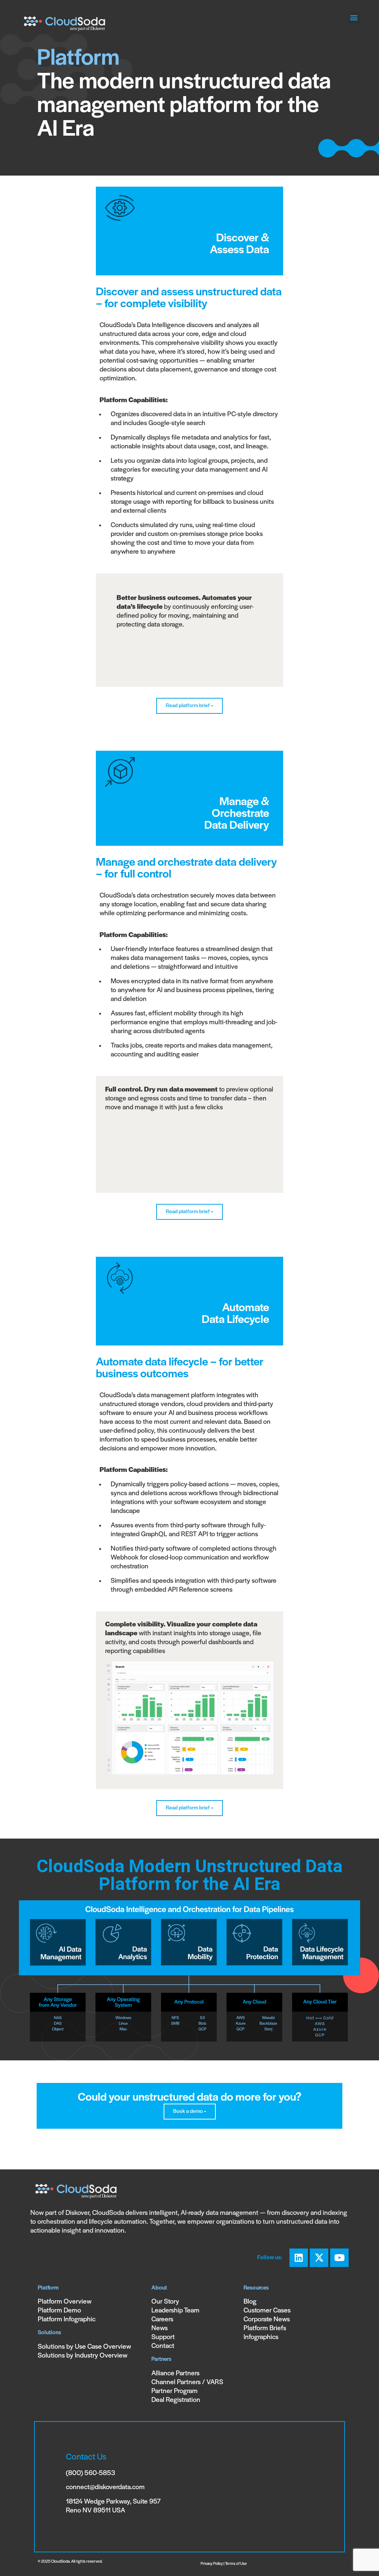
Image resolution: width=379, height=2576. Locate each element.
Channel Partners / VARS (187, 2382)
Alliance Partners (175, 2374)
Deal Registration (176, 2400)
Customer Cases (267, 2311)
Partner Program (175, 2391)
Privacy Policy (212, 2564)
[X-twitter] (319, 2258)
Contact (163, 2346)
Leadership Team (175, 2311)
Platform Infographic (67, 2320)
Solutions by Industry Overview (83, 2356)
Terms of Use (236, 2564)
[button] (354, 18)
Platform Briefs (265, 2329)
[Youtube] (339, 2258)
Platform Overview (65, 2302)
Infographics (261, 2337)
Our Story (165, 2302)
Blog (250, 2302)
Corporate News (267, 2320)
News (160, 2329)
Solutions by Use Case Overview (84, 2347)
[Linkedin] (299, 2258)
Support (163, 2337)
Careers (162, 2320)
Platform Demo (59, 2311)
